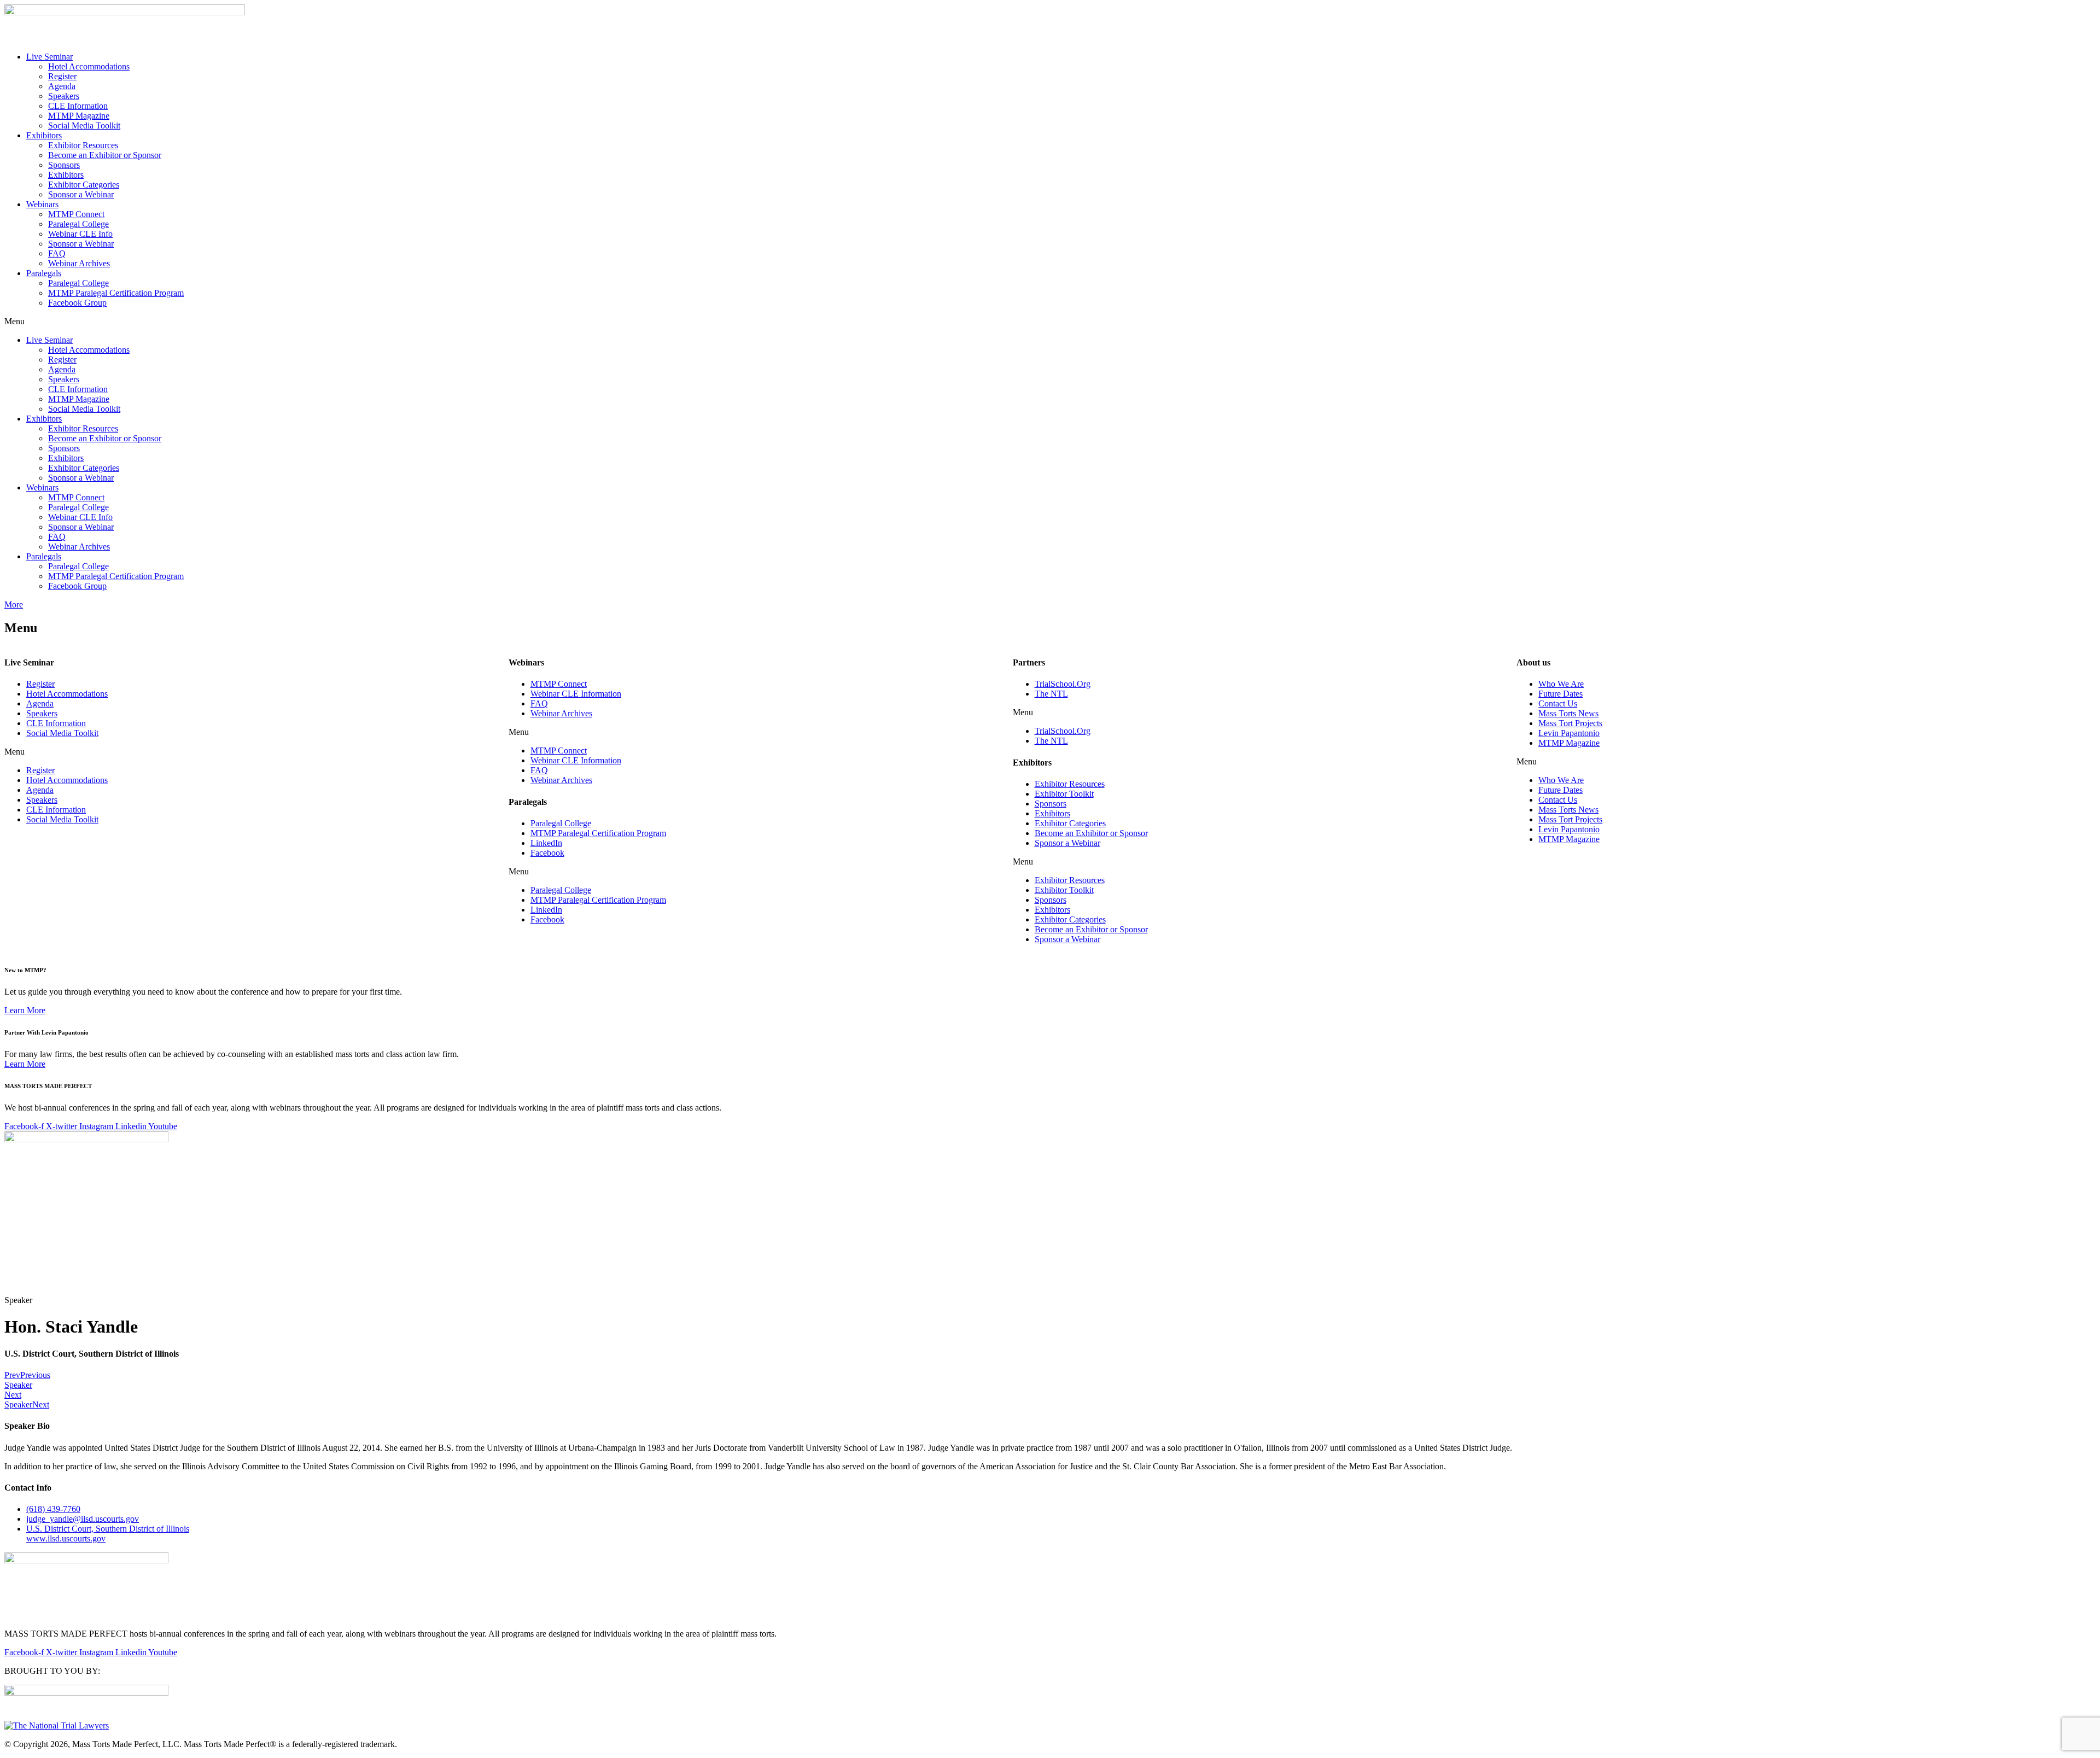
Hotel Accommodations (89, 66)
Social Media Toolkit (84, 125)
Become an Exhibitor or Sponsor (105, 155)
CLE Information (78, 106)
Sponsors (64, 165)
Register (62, 76)
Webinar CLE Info (80, 234)
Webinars (42, 204)
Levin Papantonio (1569, 733)
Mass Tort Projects (1570, 723)
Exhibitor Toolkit (1064, 794)
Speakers (64, 96)
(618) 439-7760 (53, 1509)
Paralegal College (78, 224)
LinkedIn (546, 843)
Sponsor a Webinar (81, 194)
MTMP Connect (76, 214)
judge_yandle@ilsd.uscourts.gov (83, 1519)
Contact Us (1558, 703)
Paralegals (44, 273)
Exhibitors (44, 135)
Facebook (547, 853)
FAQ (57, 253)
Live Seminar (49, 57)
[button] (1050, 322)
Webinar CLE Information (576, 694)
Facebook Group (77, 303)
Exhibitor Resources (83, 145)
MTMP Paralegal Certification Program (116, 293)
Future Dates (1561, 694)
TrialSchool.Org (1063, 684)
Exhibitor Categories (84, 185)
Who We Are (1561, 684)
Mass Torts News (1568, 713)
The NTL (1051, 694)
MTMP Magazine (79, 116)
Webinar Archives (79, 263)
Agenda (62, 86)
